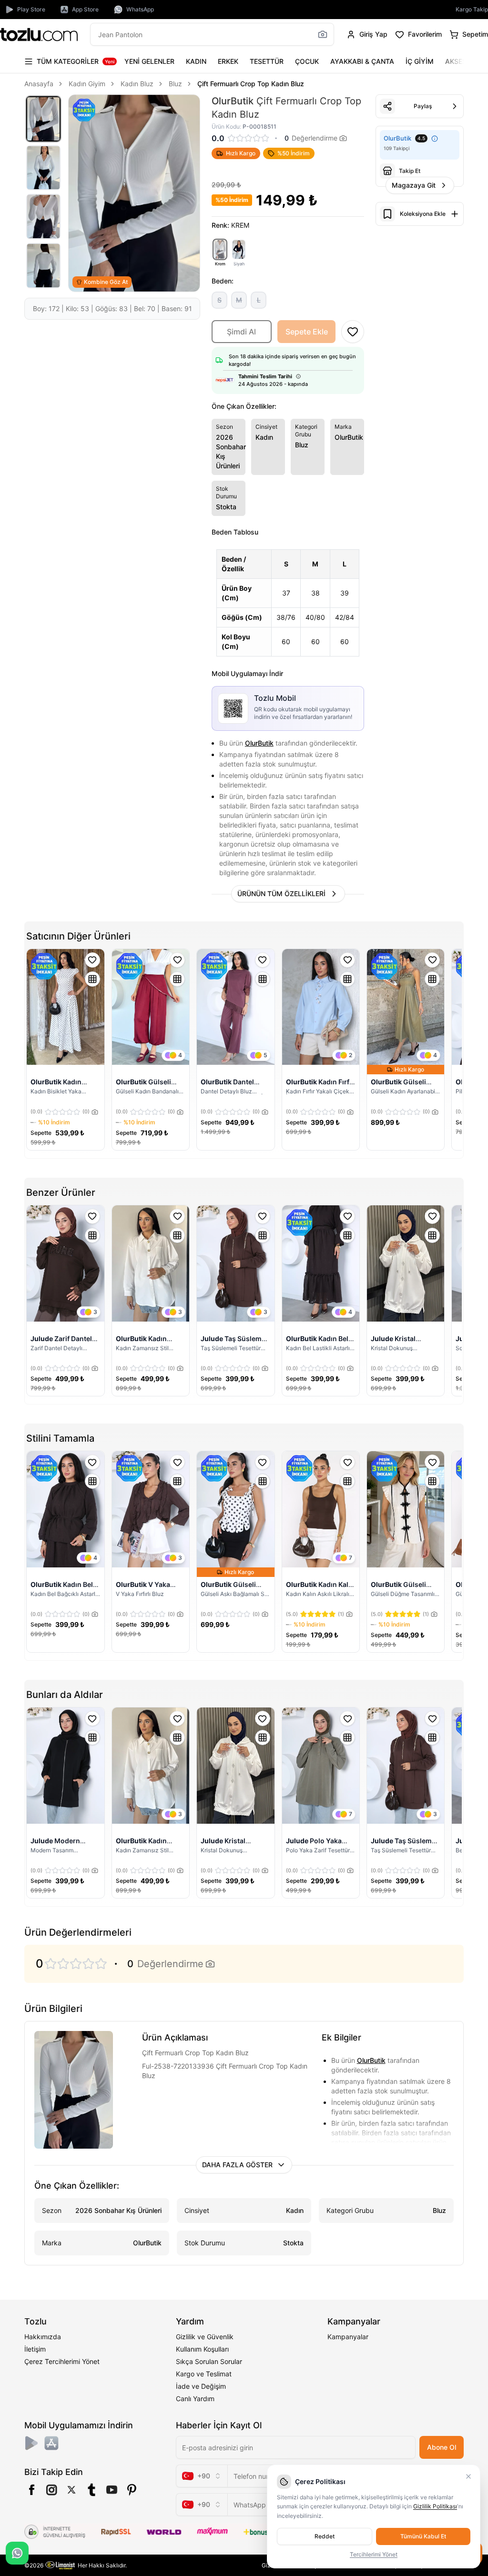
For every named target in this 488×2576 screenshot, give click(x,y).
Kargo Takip (472, 9)
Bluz (175, 84)
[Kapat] (468, 2476)
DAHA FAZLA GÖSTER (237, 2165)
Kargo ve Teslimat (204, 2374)
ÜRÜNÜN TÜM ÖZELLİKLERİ (281, 894)
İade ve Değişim (201, 2386)
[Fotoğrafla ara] (323, 34)
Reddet (325, 2536)
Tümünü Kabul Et (423, 2536)
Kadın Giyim (87, 84)
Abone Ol (442, 2447)
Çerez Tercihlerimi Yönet (62, 2361)
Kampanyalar (348, 2337)
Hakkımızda (43, 2337)
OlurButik (259, 743)
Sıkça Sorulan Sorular (209, 2361)
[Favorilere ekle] (92, 960)
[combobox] (202, 2476)
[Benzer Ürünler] (92, 979)
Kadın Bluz (137, 84)
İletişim (35, 2349)
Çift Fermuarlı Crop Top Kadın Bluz (251, 84)
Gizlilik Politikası (435, 2506)
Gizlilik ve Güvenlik (205, 2337)
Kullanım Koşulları (202, 2349)
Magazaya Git (414, 185)
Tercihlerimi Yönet (374, 2554)
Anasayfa (39, 84)
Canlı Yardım (195, 2399)
